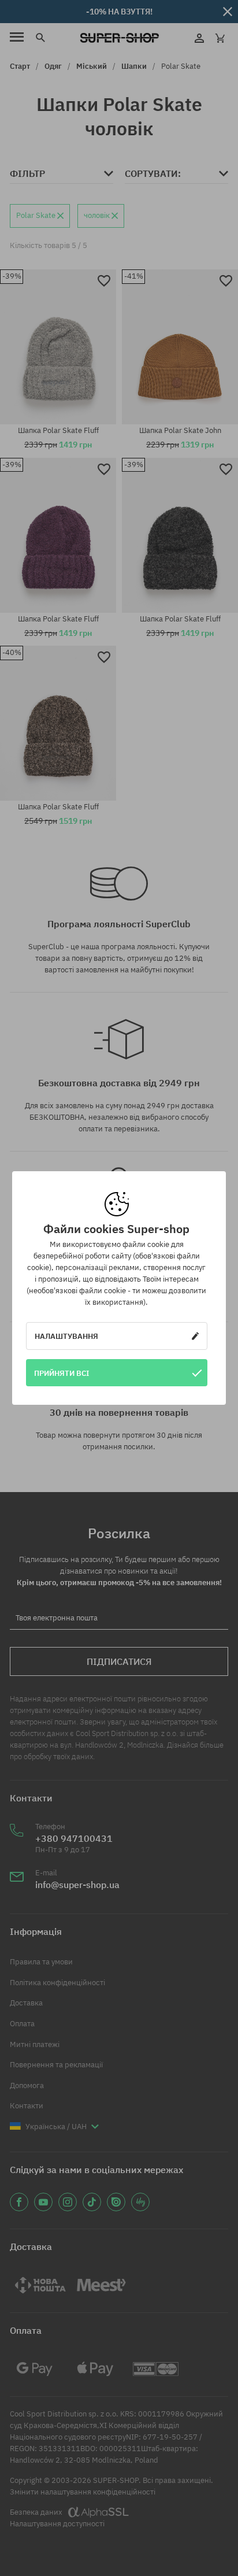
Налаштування (66, 1336)
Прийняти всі (62, 1373)
